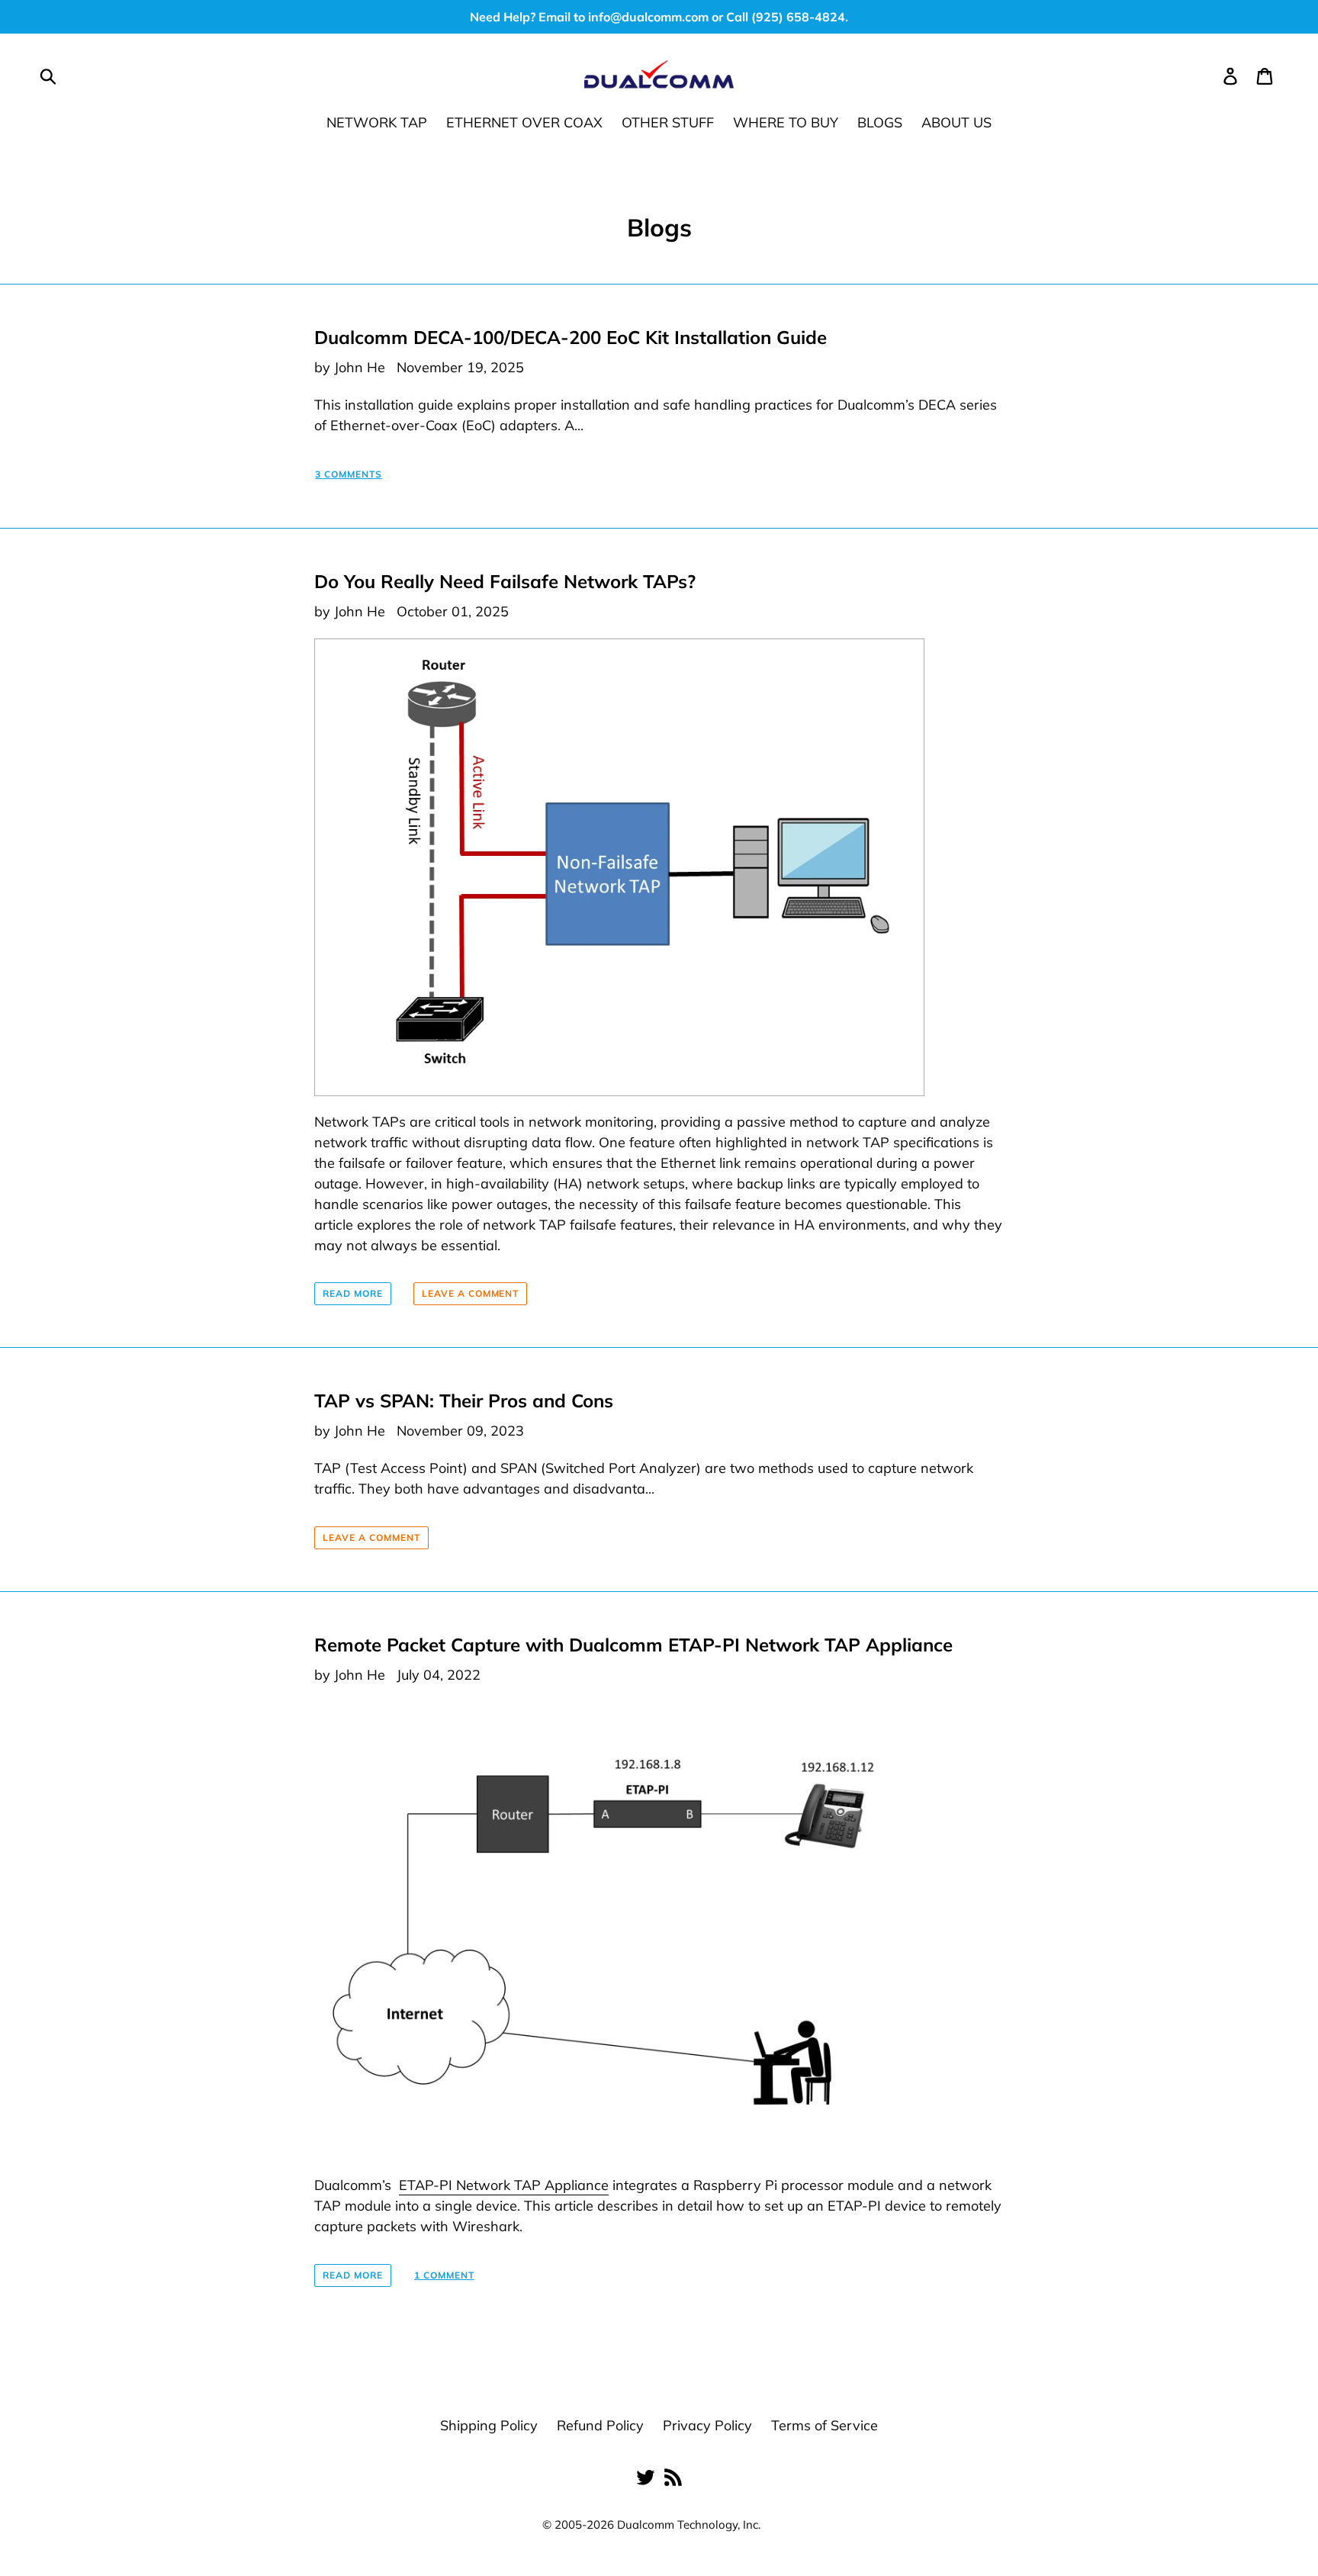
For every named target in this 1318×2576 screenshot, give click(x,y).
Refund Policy (600, 2425)
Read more (353, 1293)
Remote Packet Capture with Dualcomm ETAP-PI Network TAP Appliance (633, 1645)
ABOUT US (956, 122)
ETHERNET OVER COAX (524, 122)
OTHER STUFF (668, 122)
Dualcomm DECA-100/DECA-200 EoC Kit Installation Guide (571, 337)
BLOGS (880, 122)
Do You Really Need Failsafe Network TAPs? (505, 581)
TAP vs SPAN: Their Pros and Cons (464, 1401)
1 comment (444, 2275)
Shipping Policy (489, 2425)
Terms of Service (825, 2425)
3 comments (349, 474)
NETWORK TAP (377, 122)
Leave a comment (470, 1293)
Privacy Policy (707, 2425)
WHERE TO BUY (786, 122)
